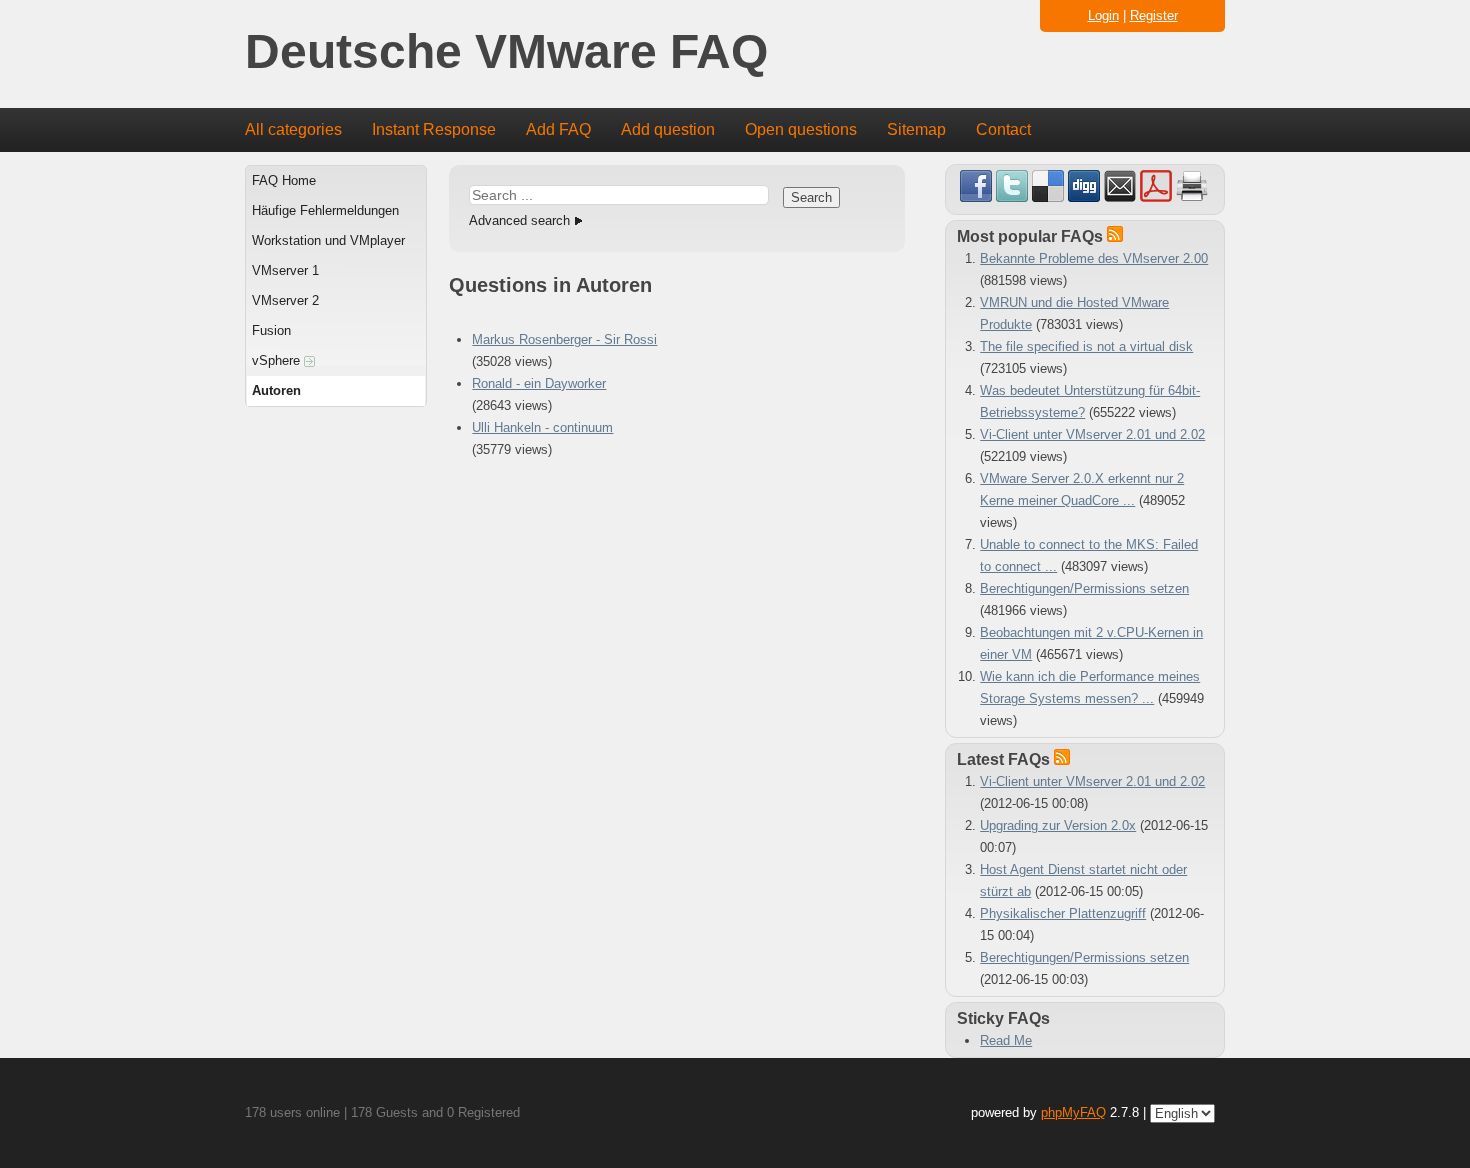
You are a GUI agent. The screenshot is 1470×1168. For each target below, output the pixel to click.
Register (1154, 15)
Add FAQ (558, 129)
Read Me (1006, 1040)
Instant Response (434, 129)
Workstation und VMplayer (328, 240)
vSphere (278, 360)
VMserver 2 (285, 300)
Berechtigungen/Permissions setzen (1084, 588)
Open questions (801, 129)
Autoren (276, 390)
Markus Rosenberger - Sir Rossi (564, 339)
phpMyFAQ (1073, 1112)
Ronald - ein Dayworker (539, 383)
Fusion (271, 330)
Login (1103, 15)
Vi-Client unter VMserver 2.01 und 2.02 (1092, 434)
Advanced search (519, 220)
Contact (1003, 129)
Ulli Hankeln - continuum (542, 427)
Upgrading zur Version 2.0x (1058, 825)
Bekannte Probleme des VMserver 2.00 (1094, 258)
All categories (293, 129)
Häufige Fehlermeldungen (325, 210)
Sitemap (916, 129)
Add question (668, 129)
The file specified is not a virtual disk (1086, 346)
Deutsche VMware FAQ (506, 52)
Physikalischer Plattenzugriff (1063, 913)
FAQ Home (284, 180)
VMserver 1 (285, 270)
